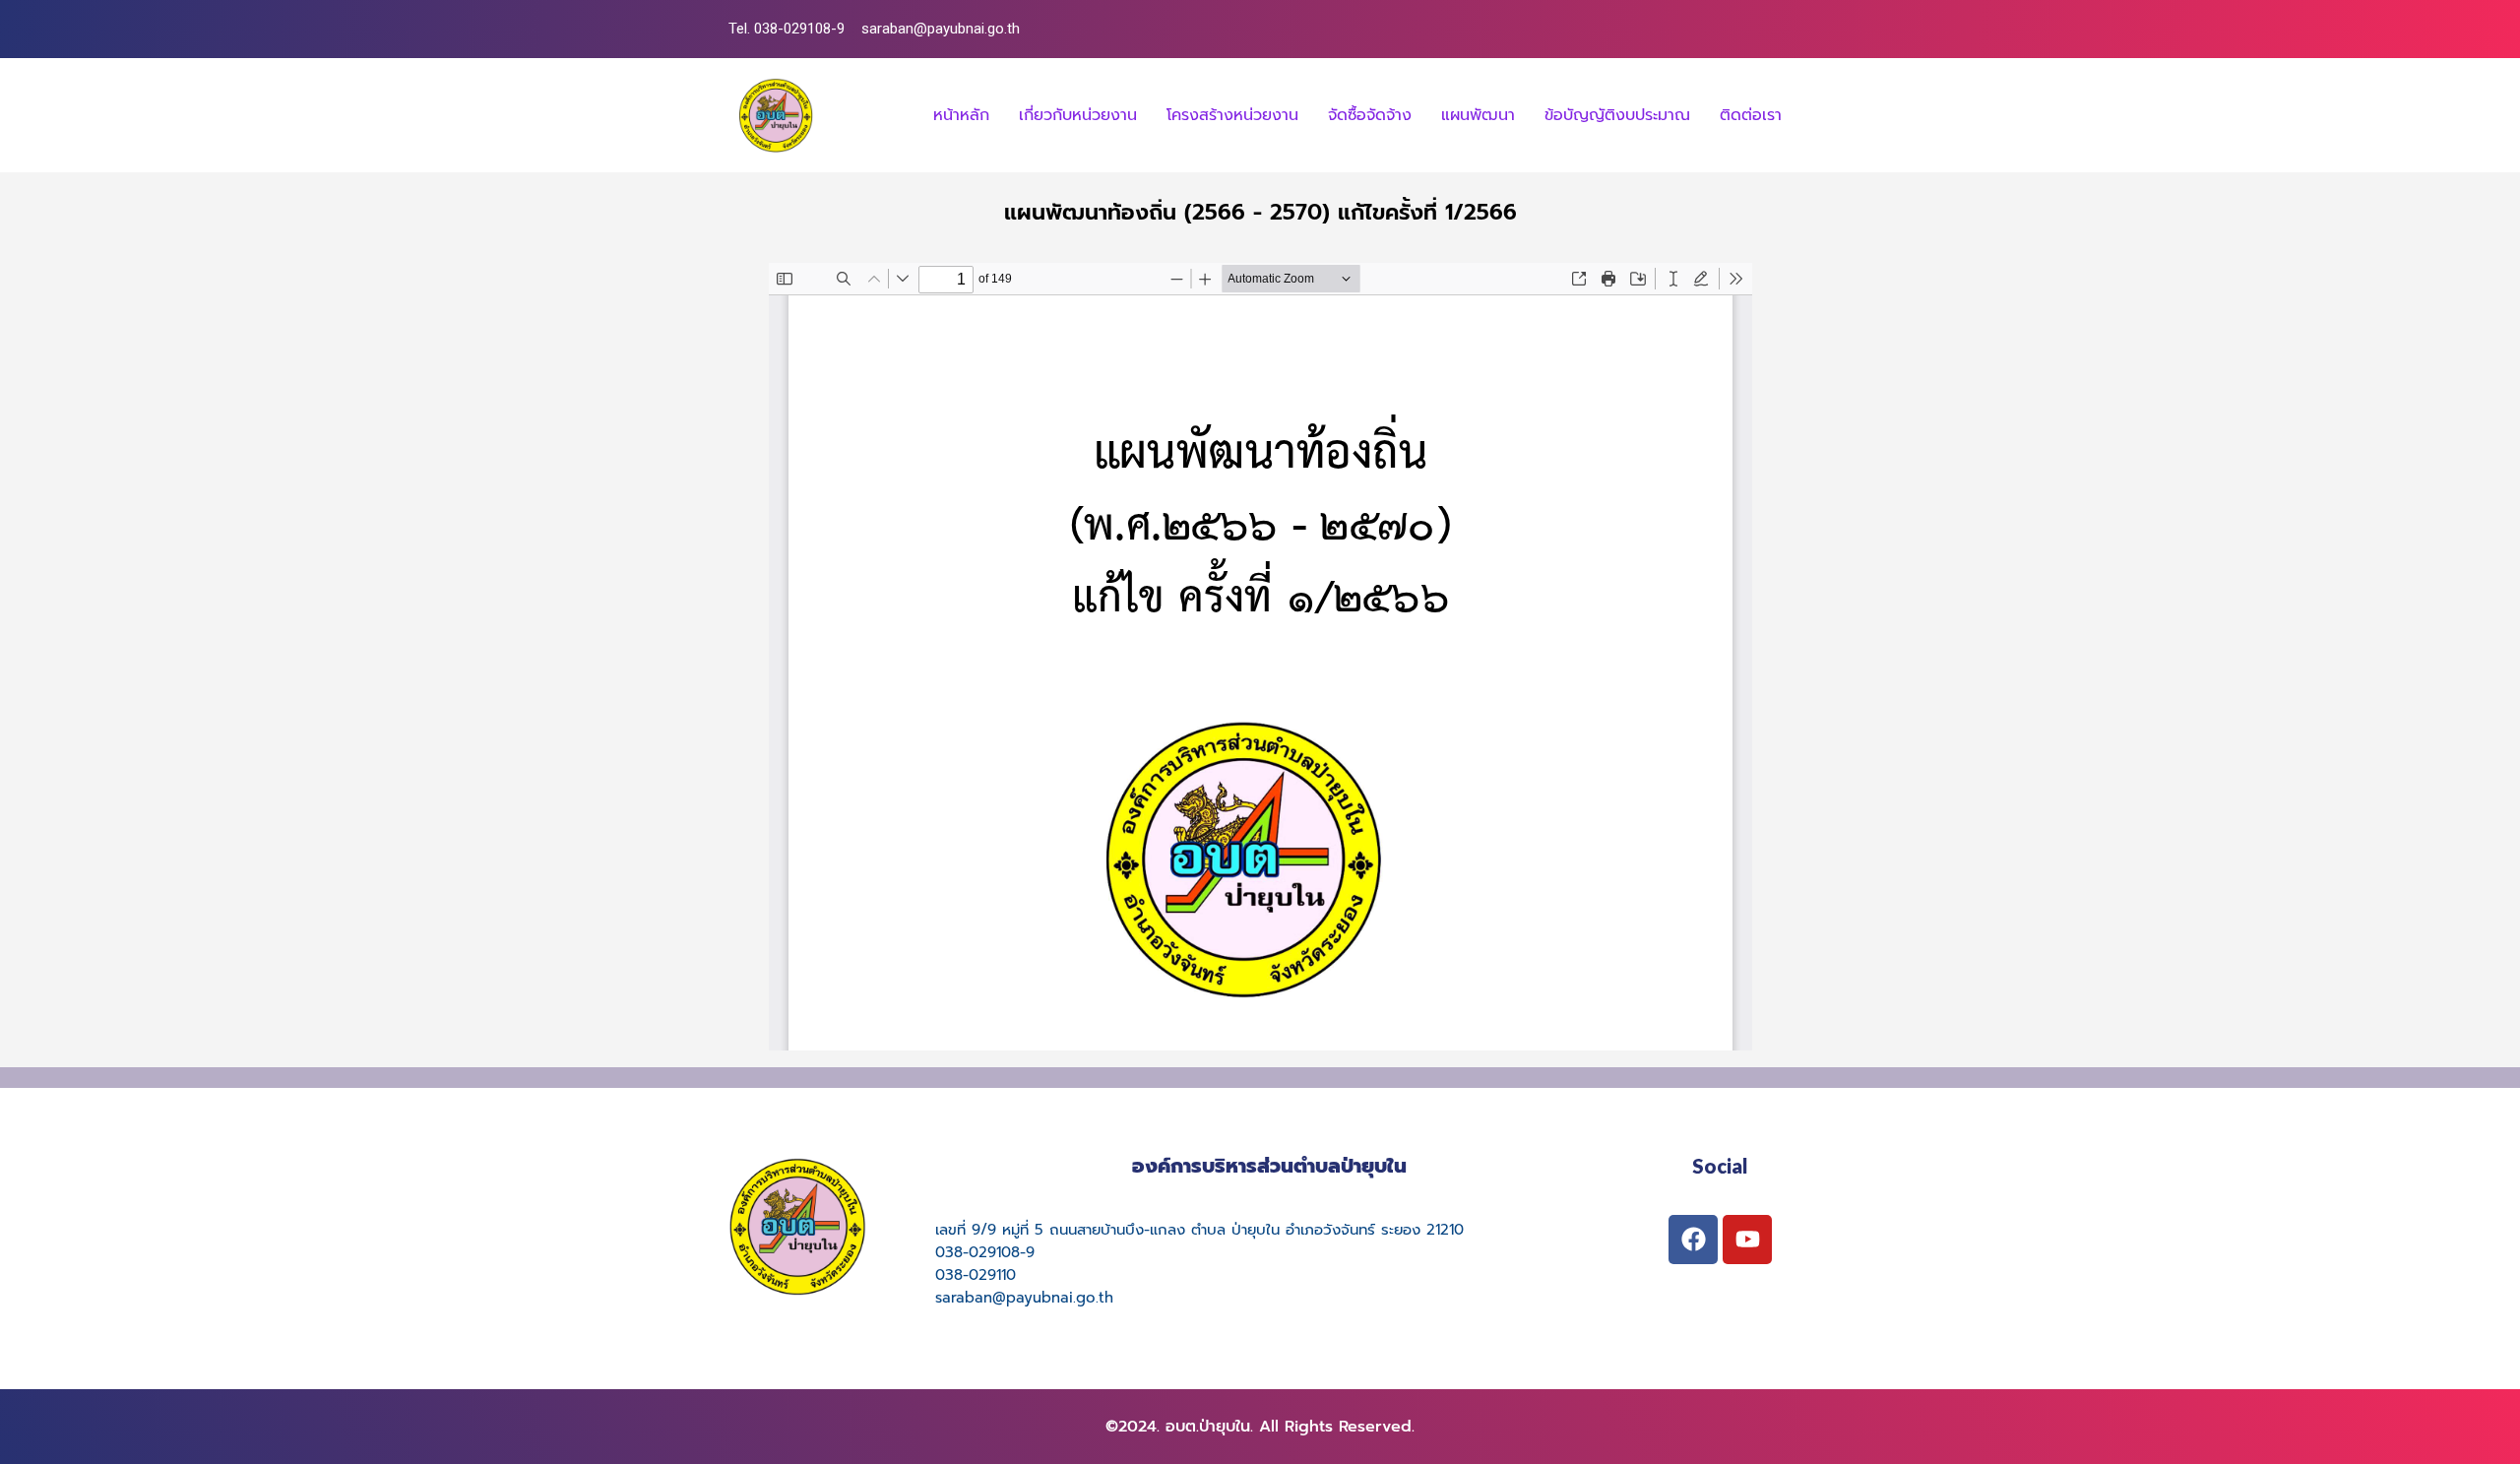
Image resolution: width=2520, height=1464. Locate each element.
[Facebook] (1693, 1240)
